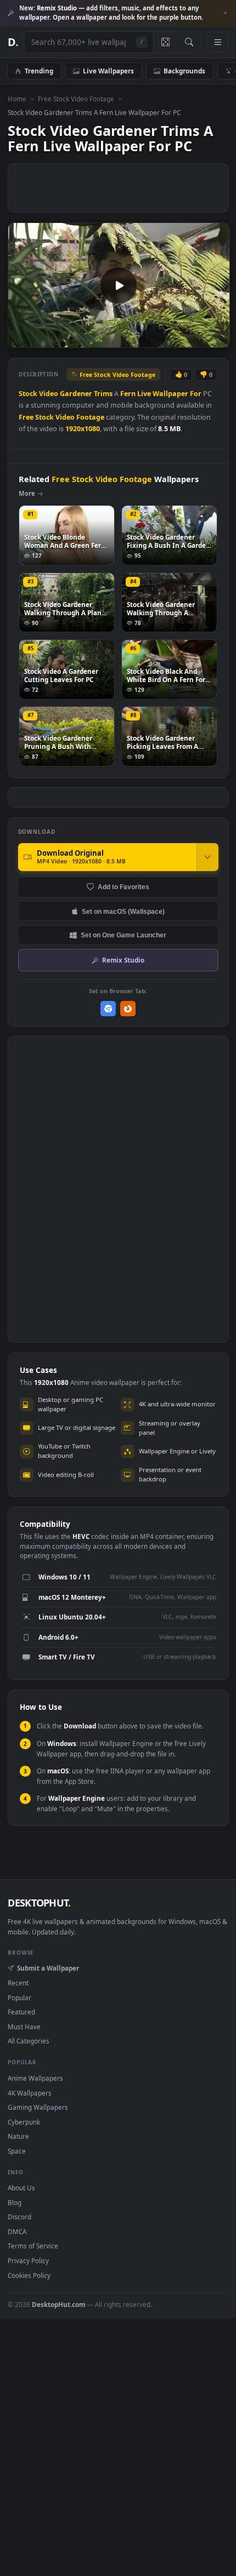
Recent (18, 1983)
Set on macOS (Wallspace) (123, 911)
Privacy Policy (28, 2260)
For (196, 394)
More (27, 493)
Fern (128, 394)
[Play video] (119, 285)
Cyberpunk (24, 2122)
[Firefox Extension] (128, 1009)
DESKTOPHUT (39, 1903)
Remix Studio (123, 960)
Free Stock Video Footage (76, 99)
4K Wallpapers (30, 2093)
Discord (19, 2217)
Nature (18, 2136)
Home (17, 99)
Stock (28, 394)
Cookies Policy (29, 2275)
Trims (103, 394)
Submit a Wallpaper (48, 1968)
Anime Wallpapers (35, 2078)
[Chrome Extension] (108, 1009)
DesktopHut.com (58, 2304)
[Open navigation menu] (218, 42)
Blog (15, 2202)
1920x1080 (83, 429)
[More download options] (207, 857)
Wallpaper (170, 394)
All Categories (29, 2041)
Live (144, 394)
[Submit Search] (189, 42)
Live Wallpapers (108, 71)
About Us (21, 2188)
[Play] (22, 338)
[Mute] (197, 338)
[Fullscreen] (215, 338)
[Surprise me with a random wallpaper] (165, 42)
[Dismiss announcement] (225, 13)
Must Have (24, 2027)
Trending (39, 71)
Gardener (76, 394)
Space (17, 2151)
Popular (19, 1997)
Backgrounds (184, 71)
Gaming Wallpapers (38, 2107)
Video (49, 394)
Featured (21, 2012)
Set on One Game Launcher (123, 935)
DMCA (17, 2231)
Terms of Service (33, 2246)
